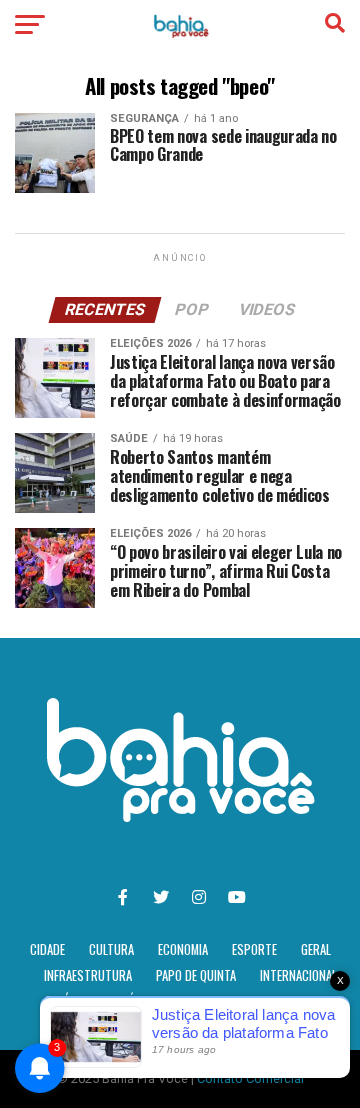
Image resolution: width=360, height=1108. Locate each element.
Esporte (254, 949)
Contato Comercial (250, 1078)
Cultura (111, 949)
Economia (183, 949)
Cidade (47, 949)
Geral (316, 949)
